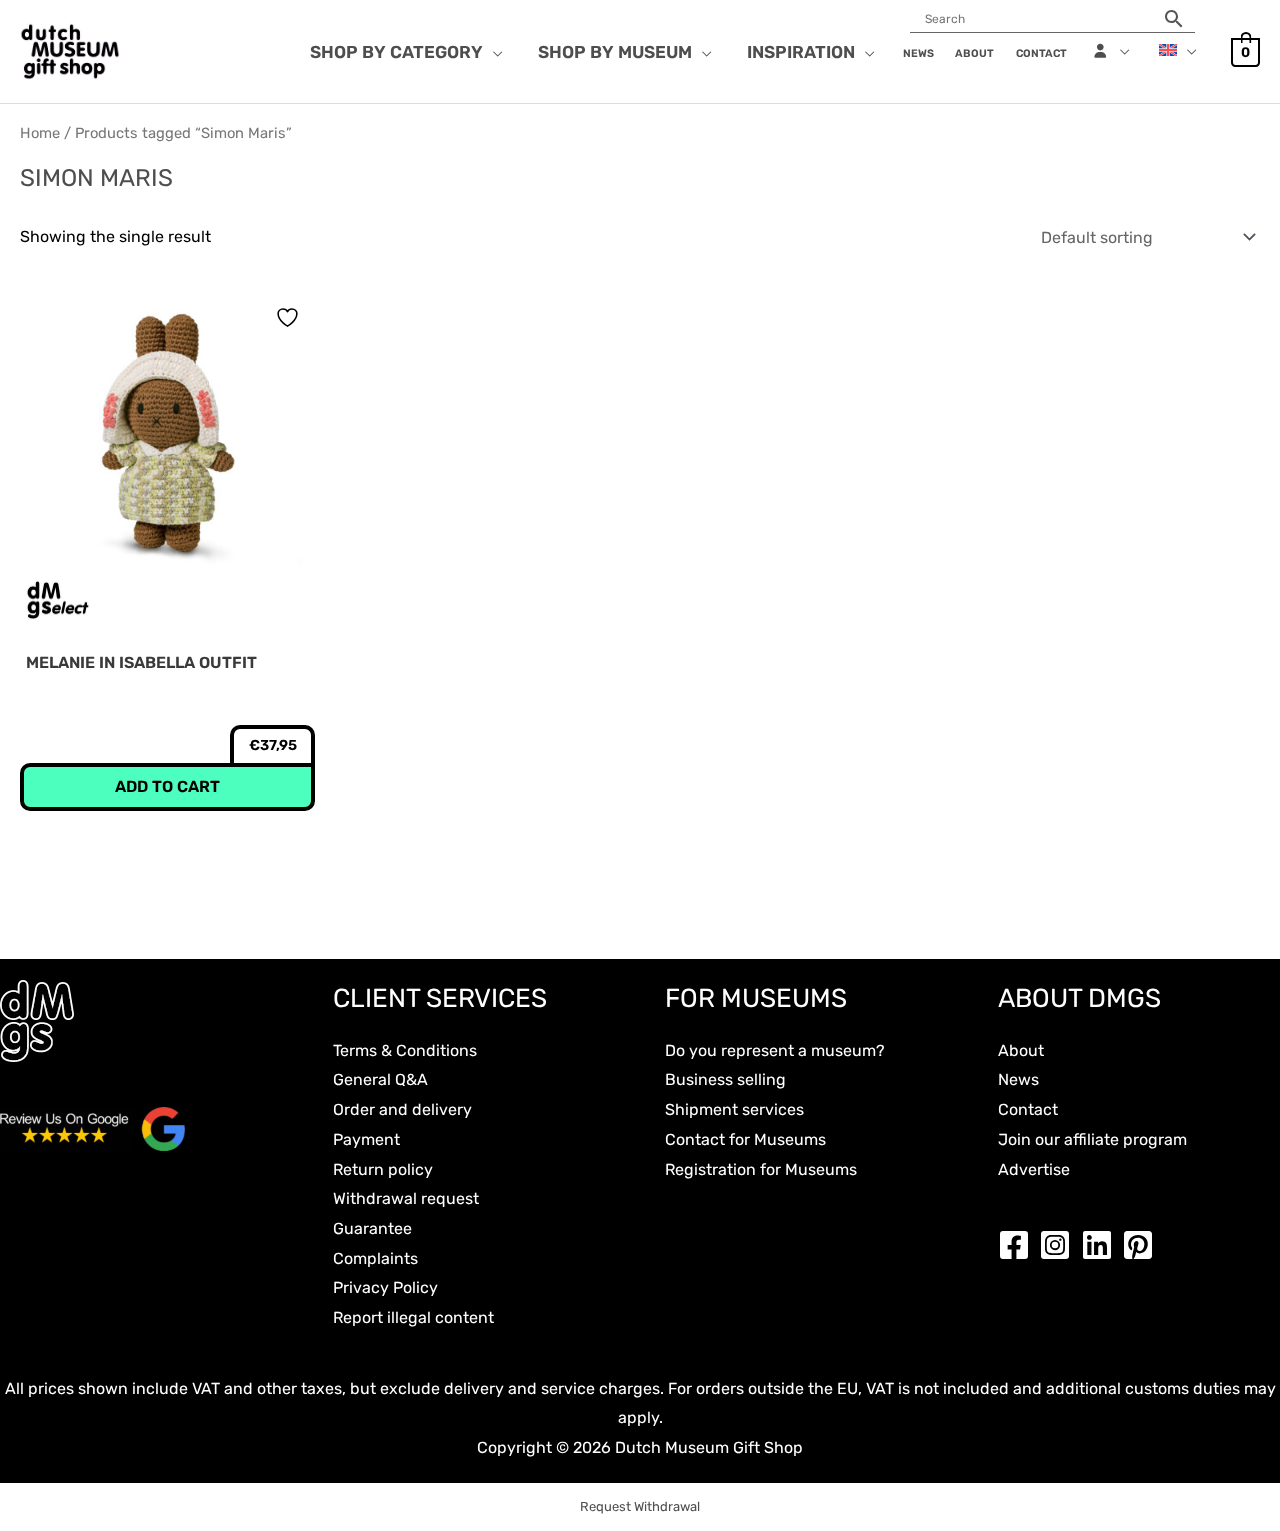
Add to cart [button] (167, 786)
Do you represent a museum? (775, 1050)
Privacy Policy (385, 1287)
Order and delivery (402, 1109)
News (1018, 1079)
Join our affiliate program (1092, 1139)
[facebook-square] (1019, 1245)
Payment (366, 1139)
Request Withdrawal (640, 1506)
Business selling (725, 1079)
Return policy (383, 1169)
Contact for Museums (745, 1139)
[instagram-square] (1060, 1245)
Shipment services (734, 1109)
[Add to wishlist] (290, 317)
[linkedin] (1102, 1245)
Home (40, 133)
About (1021, 1050)
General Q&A (380, 1079)
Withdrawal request (406, 1198)
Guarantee (372, 1228)
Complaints (375, 1258)
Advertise (1034, 1169)
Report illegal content (413, 1317)
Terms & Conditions (405, 1050)
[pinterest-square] (1143, 1245)
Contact (1028, 1109)
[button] (493, 52)
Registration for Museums (761, 1169)
